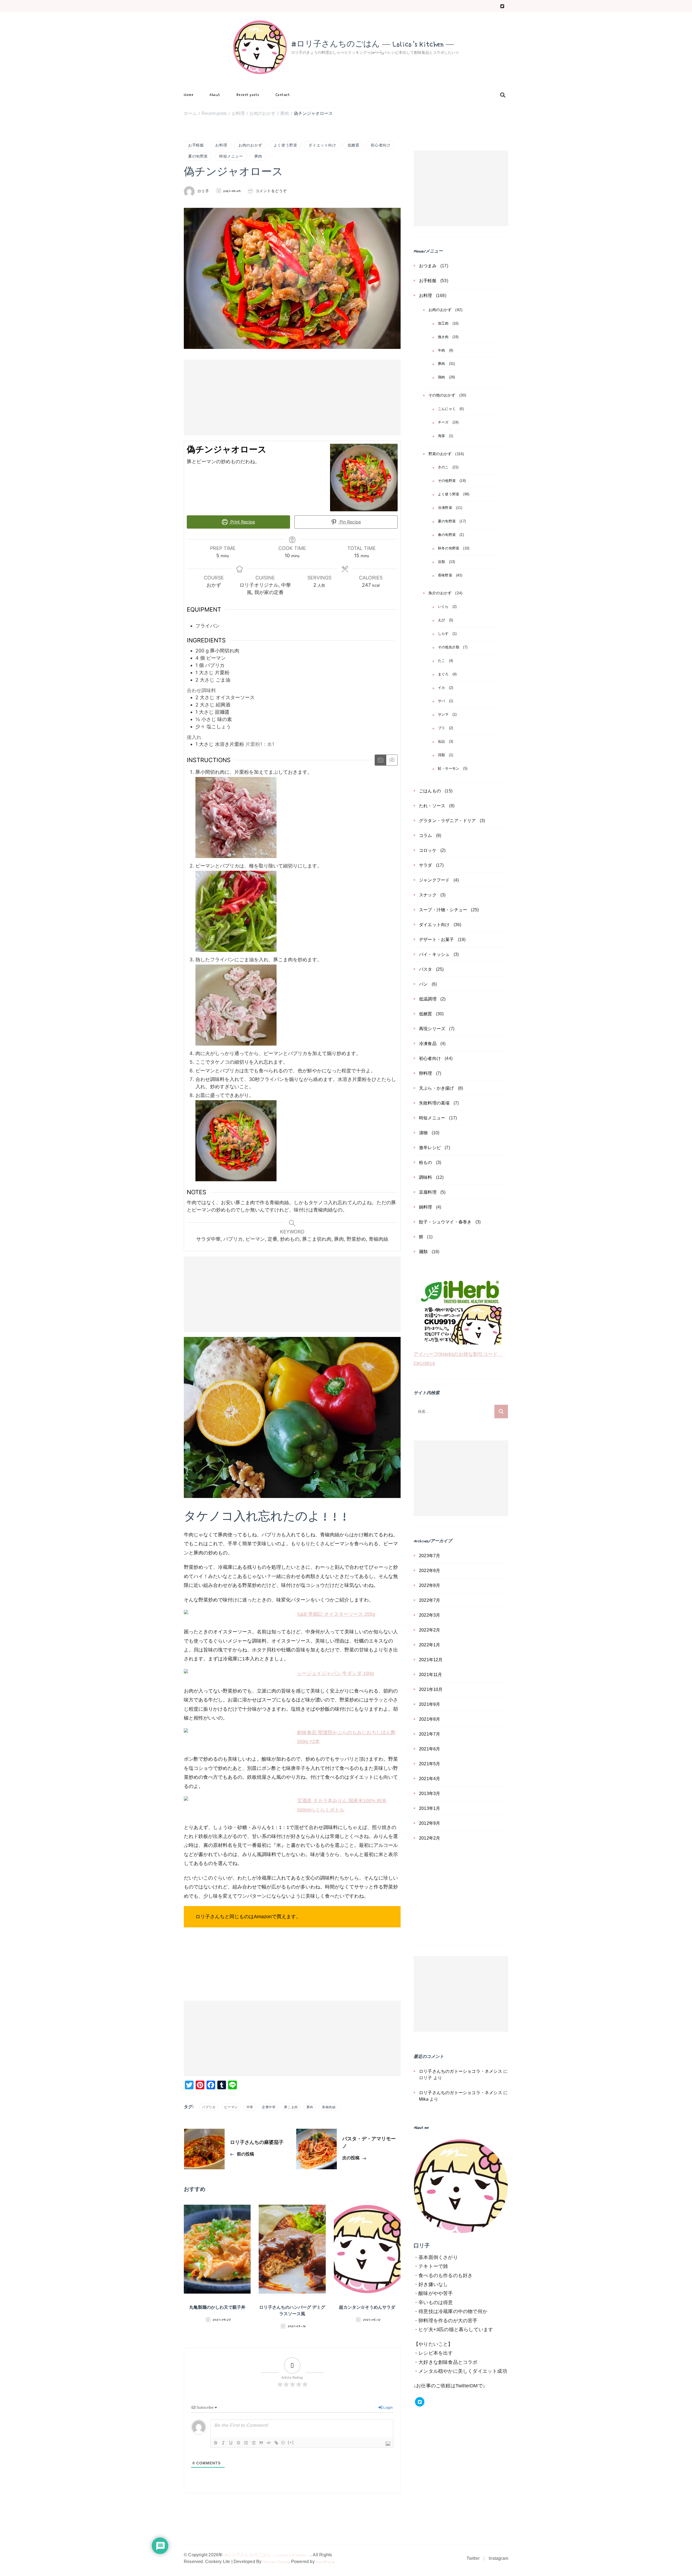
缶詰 (441, 742)
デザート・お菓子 (437, 940)
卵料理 (426, 1073)
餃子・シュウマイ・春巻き (445, 1222)
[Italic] (223, 2443)
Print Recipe (242, 522)
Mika (424, 2099)
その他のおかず (442, 395)
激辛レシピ (430, 1148)
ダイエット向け (322, 145)
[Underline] (231, 2443)
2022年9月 (430, 1571)
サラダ (426, 865)
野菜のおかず (440, 454)
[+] (291, 2442)
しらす (443, 634)
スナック (428, 895)
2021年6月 (430, 1749)
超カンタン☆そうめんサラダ (367, 2308)
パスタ (426, 969)
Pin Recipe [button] (350, 522)
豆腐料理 (428, 1192)
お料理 (221, 145)
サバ (441, 701)
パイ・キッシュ (434, 954)
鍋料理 (426, 1207)
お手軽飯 (196, 145)
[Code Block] (269, 2443)
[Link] (276, 2443)
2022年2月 (430, 1630)
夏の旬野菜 (198, 156)
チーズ (443, 422)
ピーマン (231, 2107)
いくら (443, 607)
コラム (426, 835)
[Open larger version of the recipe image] (364, 478)
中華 (250, 2107)
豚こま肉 (291, 2107)
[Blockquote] (261, 2443)
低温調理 (428, 999)
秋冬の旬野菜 (449, 548)
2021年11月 (431, 1675)
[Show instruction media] (380, 760)
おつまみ (428, 266)
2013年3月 (430, 1793)
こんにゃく (447, 409)
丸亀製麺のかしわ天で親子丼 (217, 2308)
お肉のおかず (250, 145)
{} (283, 2442)
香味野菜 (445, 575)
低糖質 (354, 145)
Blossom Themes (276, 2562)
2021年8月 (430, 1719)
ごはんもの (430, 791)
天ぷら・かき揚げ (437, 1088)
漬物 (423, 1133)
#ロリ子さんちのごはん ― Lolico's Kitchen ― (372, 44)
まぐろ (443, 674)
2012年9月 (430, 1823)
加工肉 (443, 323)
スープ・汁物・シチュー (443, 910)
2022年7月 (430, 1600)
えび (441, 620)
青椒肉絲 (329, 2107)
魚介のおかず (440, 593)
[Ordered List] (246, 2443)
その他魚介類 (449, 647)
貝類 (441, 755)
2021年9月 (430, 1704)
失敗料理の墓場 (434, 1103)
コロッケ (428, 850)
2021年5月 (430, 1764)
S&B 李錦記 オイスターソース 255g (336, 1614)
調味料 (426, 1177)
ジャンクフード (434, 880)
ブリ (441, 728)
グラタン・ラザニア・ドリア (448, 821)
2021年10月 (431, 1689)
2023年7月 (430, 1556)
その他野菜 (447, 481)
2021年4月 (430, 1779)
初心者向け (380, 145)
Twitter (473, 2558)
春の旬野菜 (447, 535)
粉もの (426, 1162)
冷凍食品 (428, 1044)
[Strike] (238, 2443)
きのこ (443, 467)
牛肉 (441, 351)
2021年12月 (431, 1660)
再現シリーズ (432, 1029)
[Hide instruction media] (392, 760)
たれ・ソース (432, 806)
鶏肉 (441, 377)
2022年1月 (430, 1645)
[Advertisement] (292, 398)
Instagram (498, 2558)
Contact (283, 95)
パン (423, 984)
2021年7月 (430, 1734)
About (215, 95)
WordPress (325, 2562)
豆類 (441, 562)
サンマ (443, 715)
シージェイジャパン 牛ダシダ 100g (335, 1673)
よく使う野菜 (285, 145)
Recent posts (248, 95)
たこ (441, 661)
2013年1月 (430, 1808)
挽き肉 (443, 337)
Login (387, 2407)
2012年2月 (430, 1838)
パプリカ (209, 2107)
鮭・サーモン (449, 769)
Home (189, 95)
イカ (441, 688)
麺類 (423, 1252)
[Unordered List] (254, 2443)
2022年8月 (430, 1585)
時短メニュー (231, 156)
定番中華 (269, 2107)
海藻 (441, 436)
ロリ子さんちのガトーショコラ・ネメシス (461, 2071)
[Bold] (216, 2443)
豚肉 (258, 156)
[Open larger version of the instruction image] (236, 781)
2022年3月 (430, 1615)
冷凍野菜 (445, 508)
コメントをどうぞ (271, 191)
